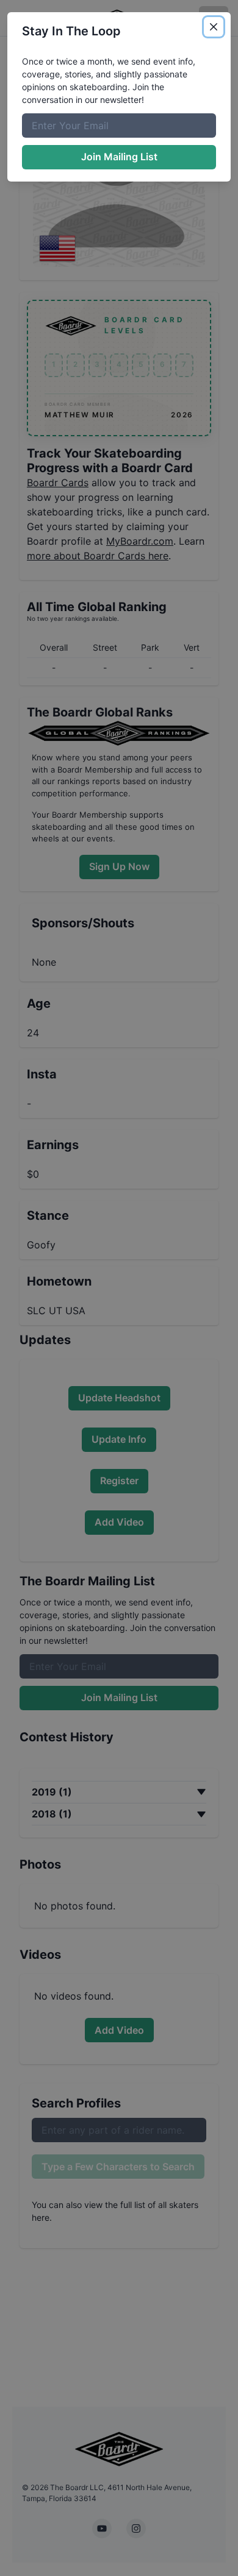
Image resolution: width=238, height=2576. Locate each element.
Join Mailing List (119, 157)
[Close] (214, 27)
